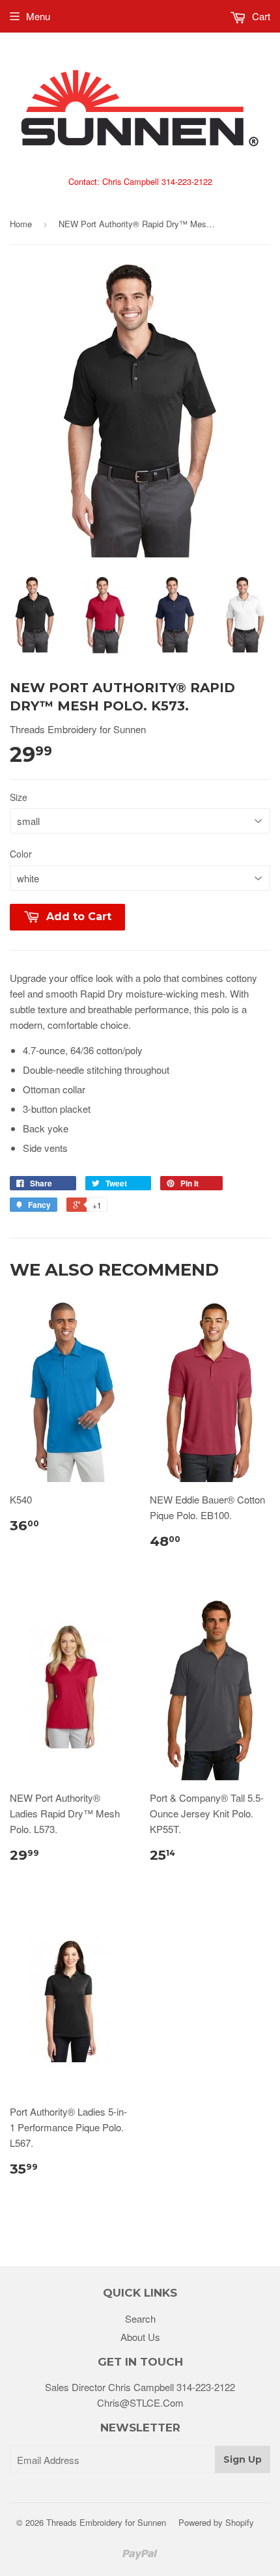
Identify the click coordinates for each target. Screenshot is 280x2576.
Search (140, 2318)
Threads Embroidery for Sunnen (106, 2522)
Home (21, 224)
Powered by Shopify (216, 2522)
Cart (260, 16)
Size (19, 797)
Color (21, 854)
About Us (140, 2337)
